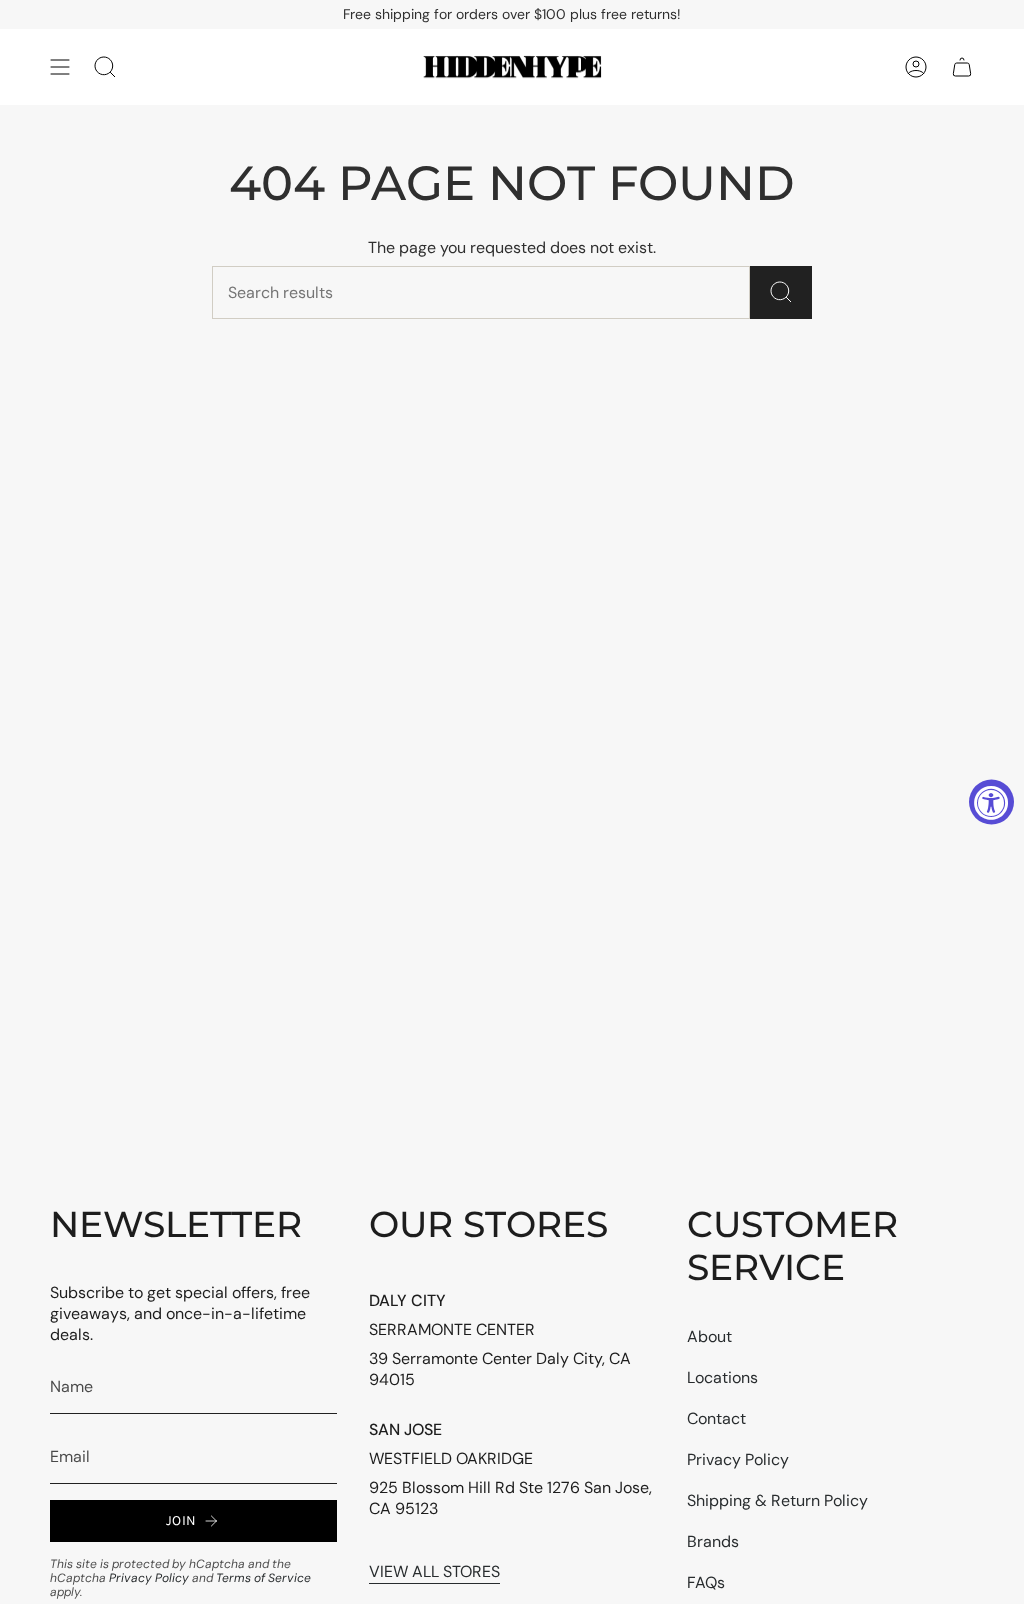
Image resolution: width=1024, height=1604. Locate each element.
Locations (722, 1377)
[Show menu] (60, 67)
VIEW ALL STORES (434, 1571)
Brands (713, 1541)
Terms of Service (263, 1578)
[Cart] (962, 67)
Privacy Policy (149, 1578)
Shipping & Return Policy (777, 1500)
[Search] (781, 292)
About (709, 1336)
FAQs (706, 1582)
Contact (716, 1418)
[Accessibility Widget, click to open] (991, 802)
